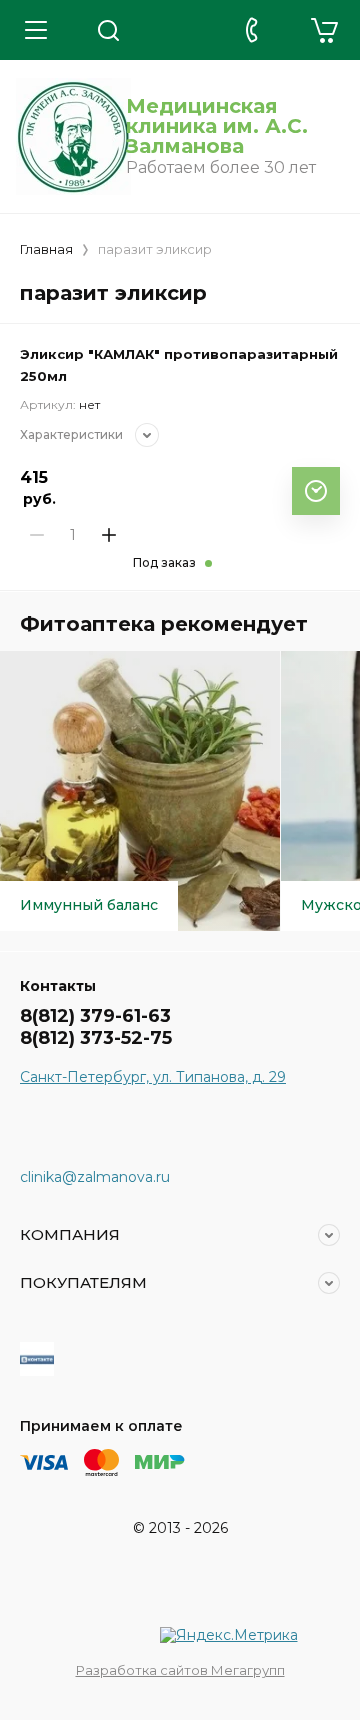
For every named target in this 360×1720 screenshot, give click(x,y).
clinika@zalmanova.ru (95, 1177)
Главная (46, 249)
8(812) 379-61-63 (95, 1016)
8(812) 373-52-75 (96, 1038)
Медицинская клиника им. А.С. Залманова (217, 126)
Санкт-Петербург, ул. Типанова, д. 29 (153, 1077)
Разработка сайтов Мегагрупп (180, 1670)
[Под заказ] (316, 491)
